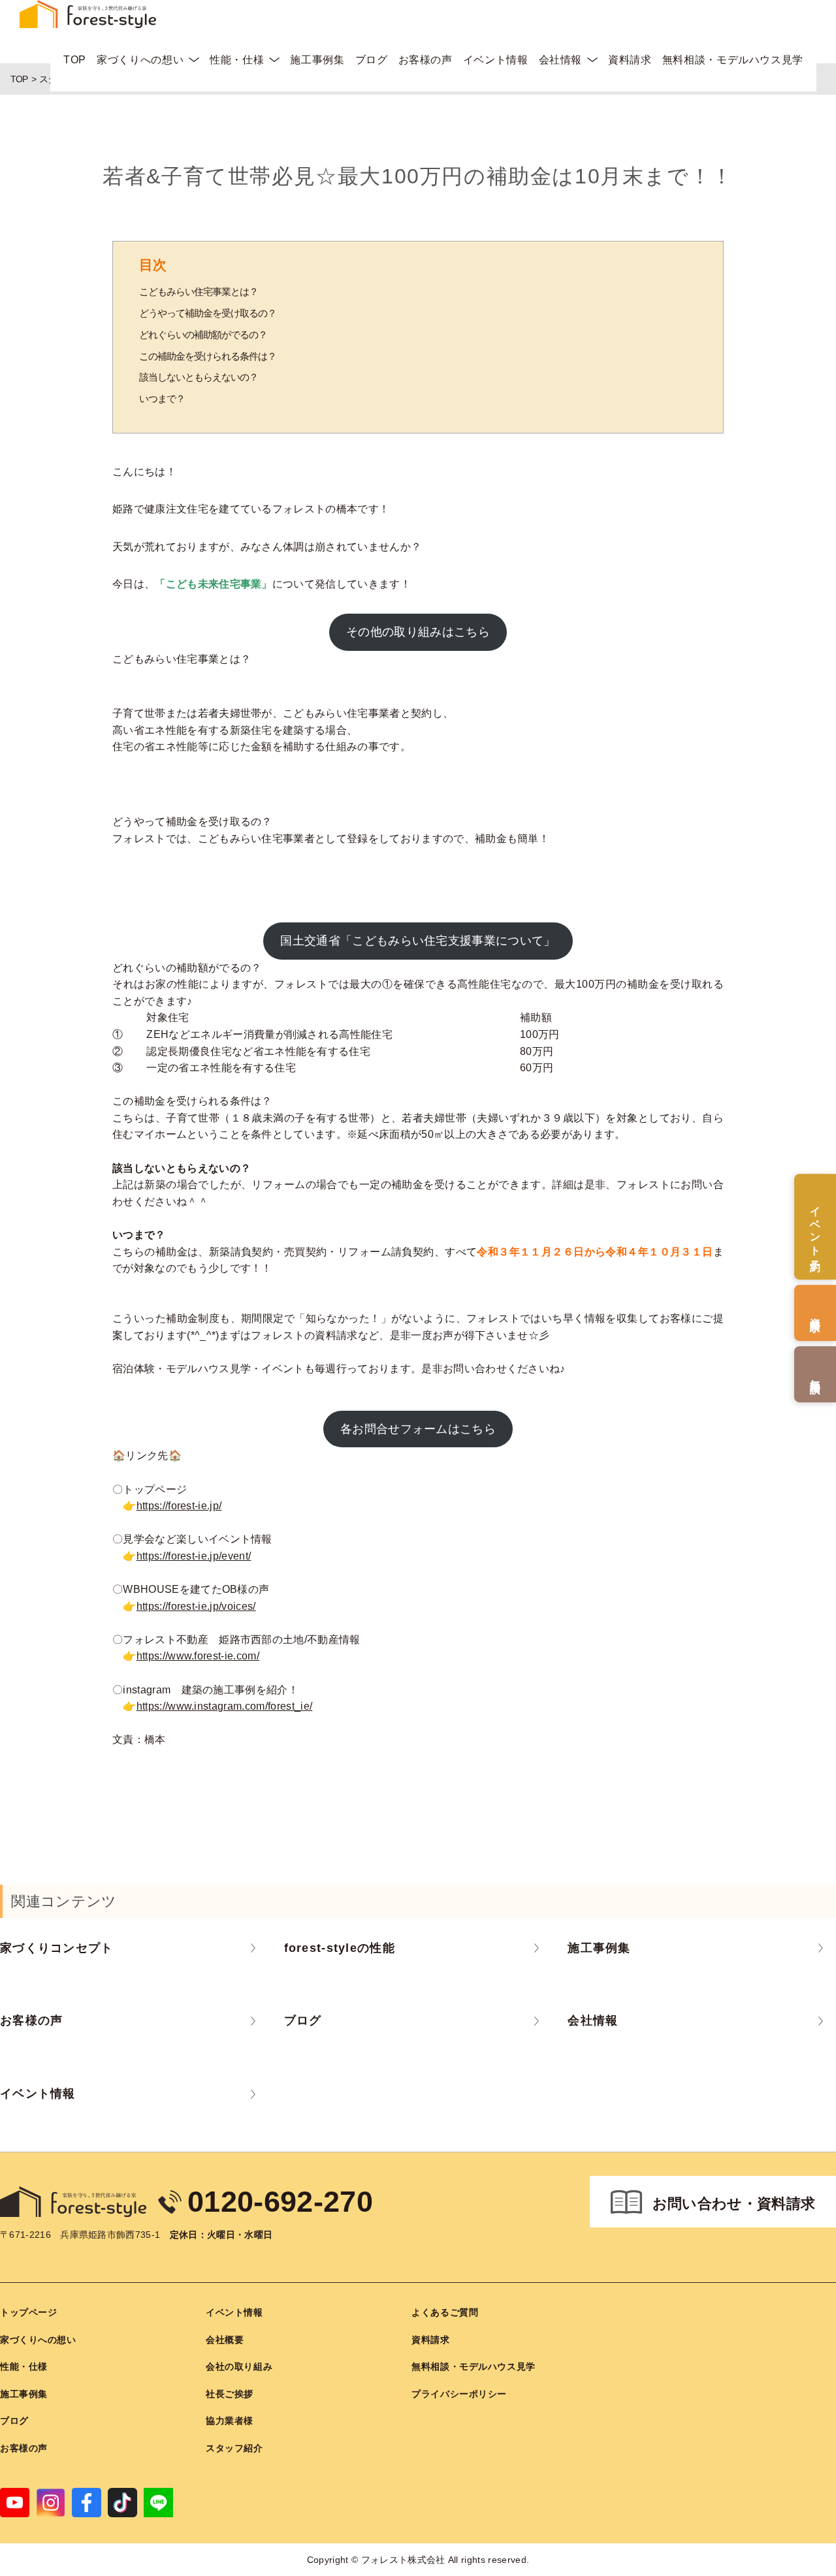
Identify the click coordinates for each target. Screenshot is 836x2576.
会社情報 (561, 60)
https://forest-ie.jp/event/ (194, 1556)
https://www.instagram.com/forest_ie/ (225, 1706)
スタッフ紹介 (234, 2448)
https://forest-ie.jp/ (179, 1506)
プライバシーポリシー (459, 2394)
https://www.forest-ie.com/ (198, 1656)
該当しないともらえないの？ (199, 377)
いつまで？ (162, 399)
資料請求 (630, 60)
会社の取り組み (239, 2366)
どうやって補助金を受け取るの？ (208, 313)
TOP (75, 60)
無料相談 (815, 1374)
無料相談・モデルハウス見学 (733, 60)
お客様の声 (426, 60)
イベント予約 (815, 1227)
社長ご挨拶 (230, 2394)
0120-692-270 (280, 2202)
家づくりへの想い (140, 60)
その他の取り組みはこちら (418, 632)
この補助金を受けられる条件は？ (208, 356)
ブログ (372, 60)
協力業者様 (230, 2421)
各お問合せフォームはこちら (418, 1429)
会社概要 (225, 2340)
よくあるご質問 (445, 2312)
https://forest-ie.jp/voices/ (196, 1606)
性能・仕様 (237, 60)
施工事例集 (317, 60)
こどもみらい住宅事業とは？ (199, 291)
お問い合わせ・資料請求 (734, 2204)
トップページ (28, 2312)
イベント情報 (496, 60)
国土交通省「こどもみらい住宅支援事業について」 (418, 941)
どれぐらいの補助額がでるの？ (203, 335)
